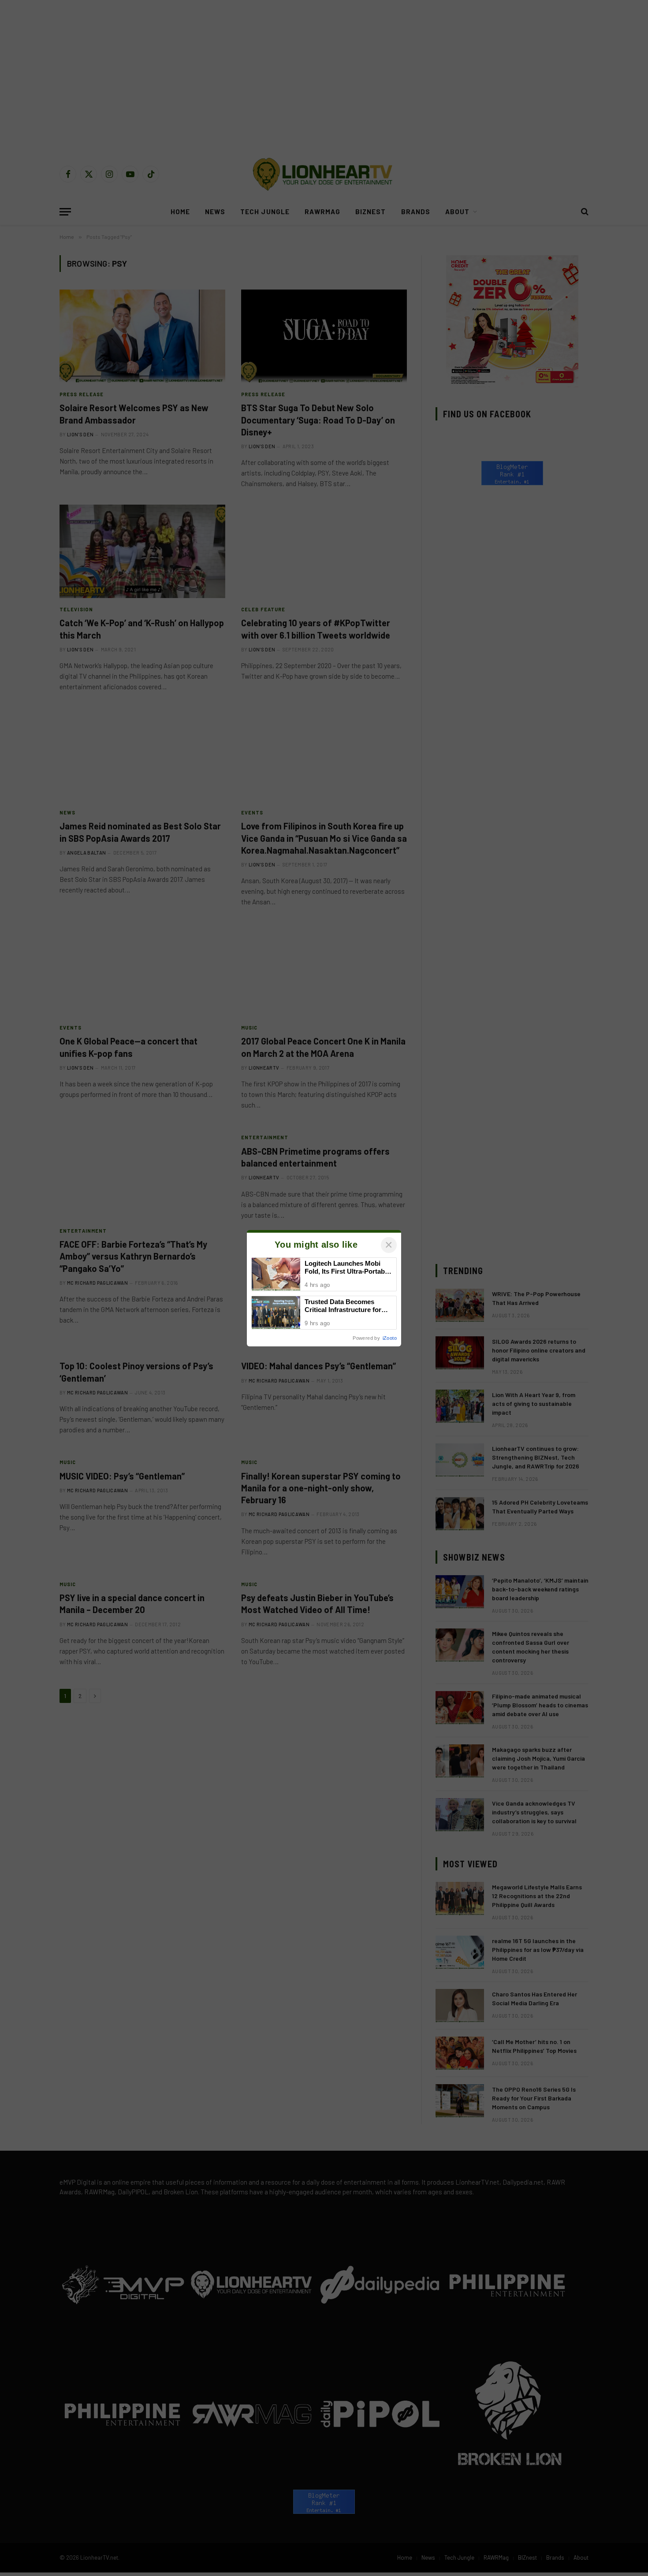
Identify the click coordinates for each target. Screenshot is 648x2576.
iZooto (390, 1338)
